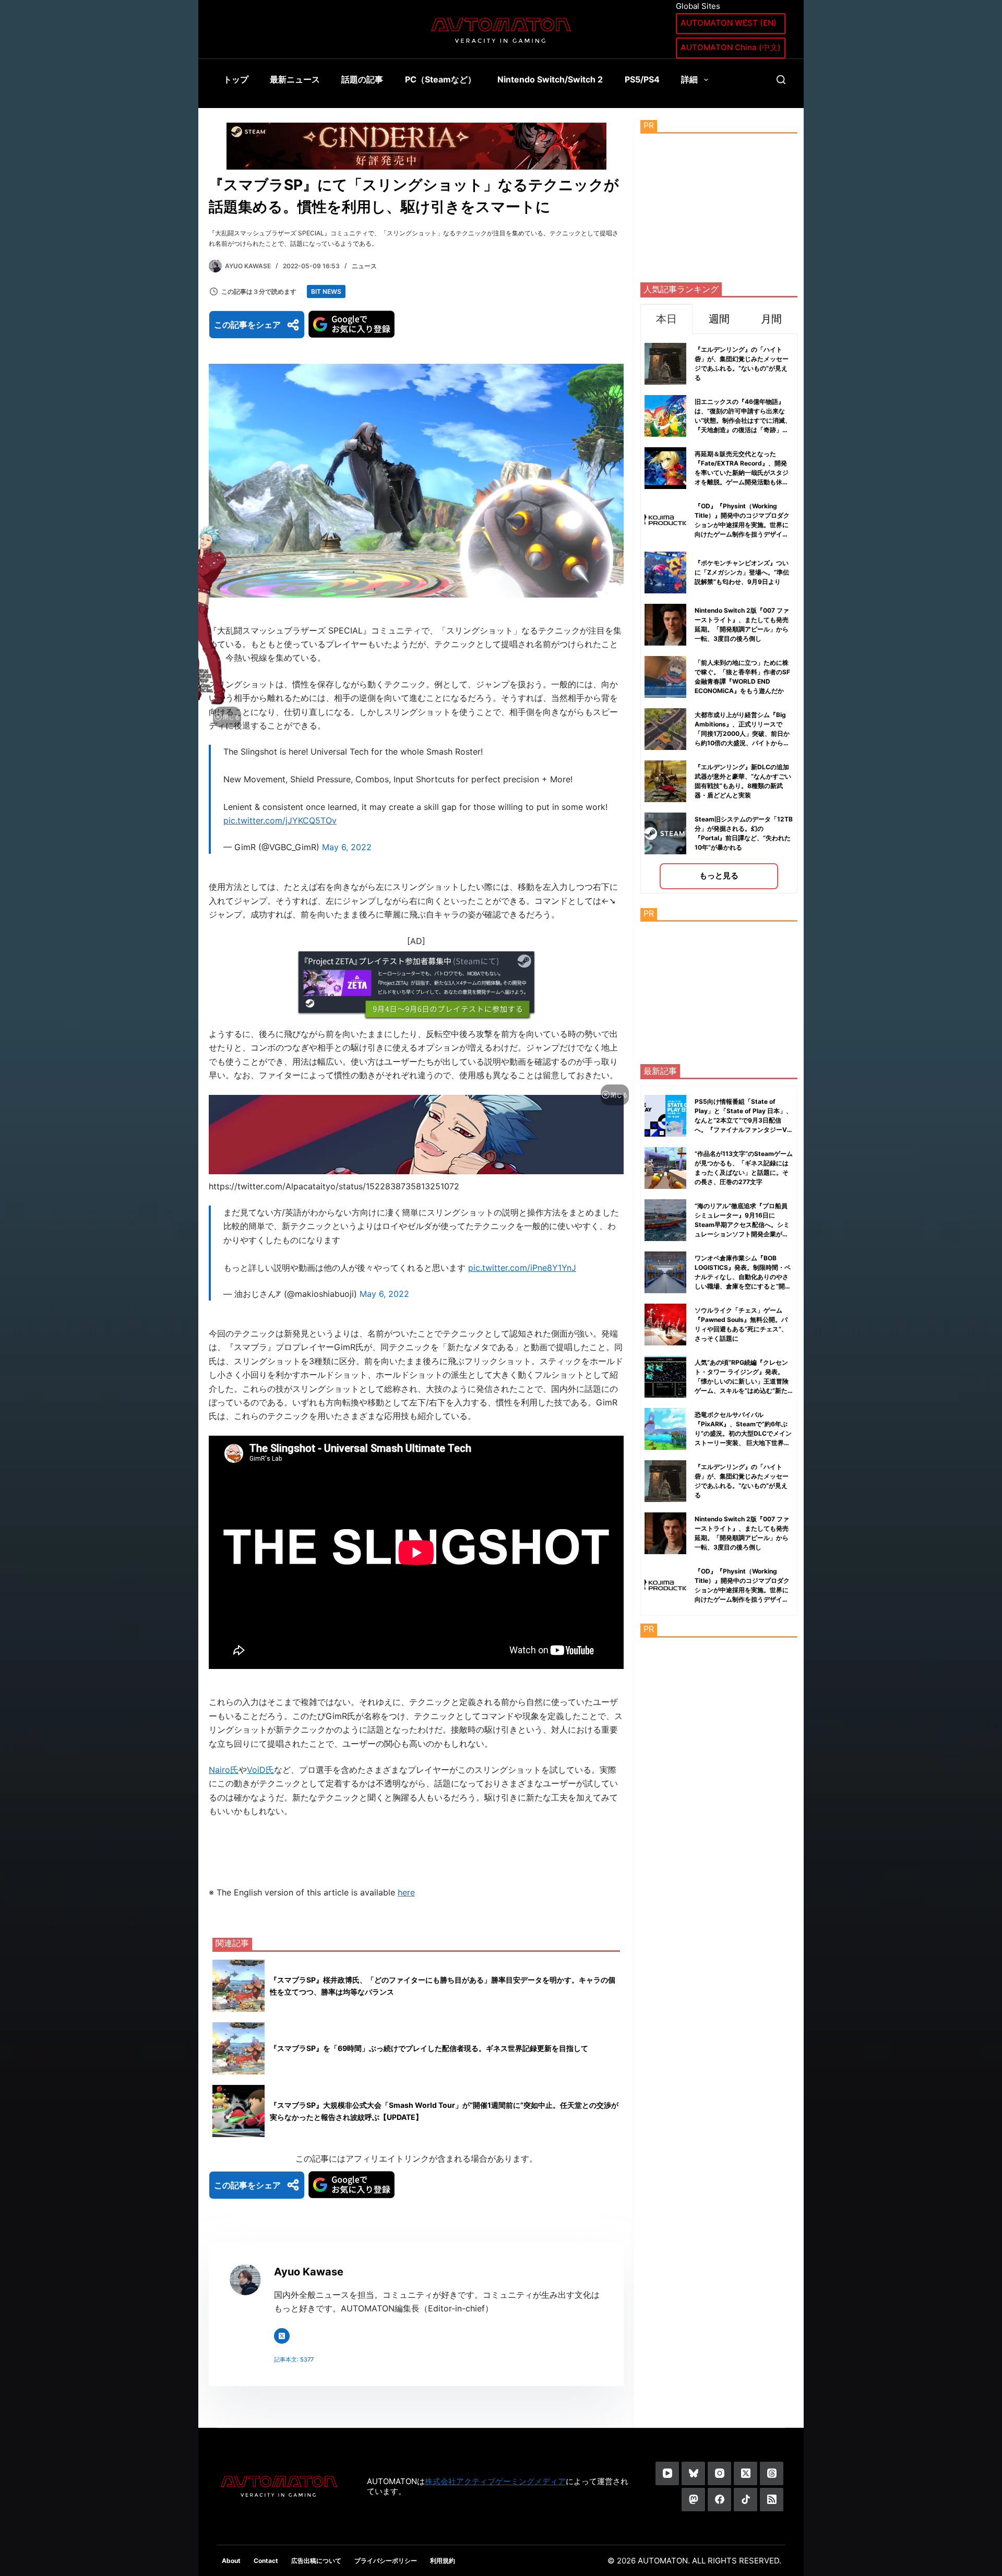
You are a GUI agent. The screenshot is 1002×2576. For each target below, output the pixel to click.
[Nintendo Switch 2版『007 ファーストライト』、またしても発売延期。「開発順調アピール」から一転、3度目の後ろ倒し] (665, 1533)
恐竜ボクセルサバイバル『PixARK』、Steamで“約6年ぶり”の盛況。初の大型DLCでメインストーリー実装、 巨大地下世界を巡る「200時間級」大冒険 (743, 1433)
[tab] (666, 319)
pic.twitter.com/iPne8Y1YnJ (522, 1268)
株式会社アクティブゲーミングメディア (495, 2481)
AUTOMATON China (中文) (731, 47)
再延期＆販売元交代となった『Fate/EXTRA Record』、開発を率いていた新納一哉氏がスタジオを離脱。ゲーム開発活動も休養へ (742, 473)
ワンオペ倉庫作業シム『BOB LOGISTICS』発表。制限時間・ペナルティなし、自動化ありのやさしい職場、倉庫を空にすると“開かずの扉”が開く (743, 1277)
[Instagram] (719, 2473)
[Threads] (772, 2473)
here (406, 1892)
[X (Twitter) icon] (282, 2336)
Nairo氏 (224, 1770)
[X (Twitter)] (745, 2473)
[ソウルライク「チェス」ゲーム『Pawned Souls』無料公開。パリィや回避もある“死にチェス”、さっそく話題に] (665, 1325)
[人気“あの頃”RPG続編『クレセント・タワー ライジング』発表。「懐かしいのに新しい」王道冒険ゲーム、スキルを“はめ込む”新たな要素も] (665, 1377)
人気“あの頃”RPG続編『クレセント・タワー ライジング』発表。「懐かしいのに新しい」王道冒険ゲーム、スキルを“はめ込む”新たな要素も (742, 1381)
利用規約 (443, 2561)
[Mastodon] (693, 2500)
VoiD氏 (260, 1770)
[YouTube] (667, 2473)
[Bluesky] (693, 2473)
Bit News (326, 291)
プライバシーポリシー (386, 2561)
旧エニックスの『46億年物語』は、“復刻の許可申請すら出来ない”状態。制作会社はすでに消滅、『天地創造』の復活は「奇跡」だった (743, 420)
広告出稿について (316, 2561)
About (231, 2561)
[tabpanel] (719, 613)
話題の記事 (362, 79)
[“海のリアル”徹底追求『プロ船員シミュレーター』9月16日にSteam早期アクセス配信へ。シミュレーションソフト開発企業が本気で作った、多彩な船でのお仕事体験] (665, 1220)
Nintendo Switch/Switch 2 (550, 79)
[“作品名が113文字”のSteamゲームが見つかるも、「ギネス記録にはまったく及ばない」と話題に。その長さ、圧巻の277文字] (665, 1168)
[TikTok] (745, 2500)
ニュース (364, 266)
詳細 (689, 79)
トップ (236, 79)
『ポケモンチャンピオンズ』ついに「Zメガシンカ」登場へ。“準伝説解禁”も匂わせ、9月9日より (742, 572)
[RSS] (772, 2500)
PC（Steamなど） (440, 79)
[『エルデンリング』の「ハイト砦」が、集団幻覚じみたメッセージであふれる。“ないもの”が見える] (665, 1481)
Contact (266, 2561)
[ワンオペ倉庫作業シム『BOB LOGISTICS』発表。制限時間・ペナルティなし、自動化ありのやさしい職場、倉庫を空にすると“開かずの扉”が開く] (665, 1272)
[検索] (781, 80)
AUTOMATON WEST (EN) (729, 23)
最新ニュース (295, 79)
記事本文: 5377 (294, 2359)
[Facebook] (719, 2500)
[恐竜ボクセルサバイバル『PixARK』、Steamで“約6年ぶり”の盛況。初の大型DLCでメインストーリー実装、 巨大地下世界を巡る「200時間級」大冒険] (665, 1429)
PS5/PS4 (642, 79)
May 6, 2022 (347, 847)
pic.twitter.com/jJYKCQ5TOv (280, 820)
